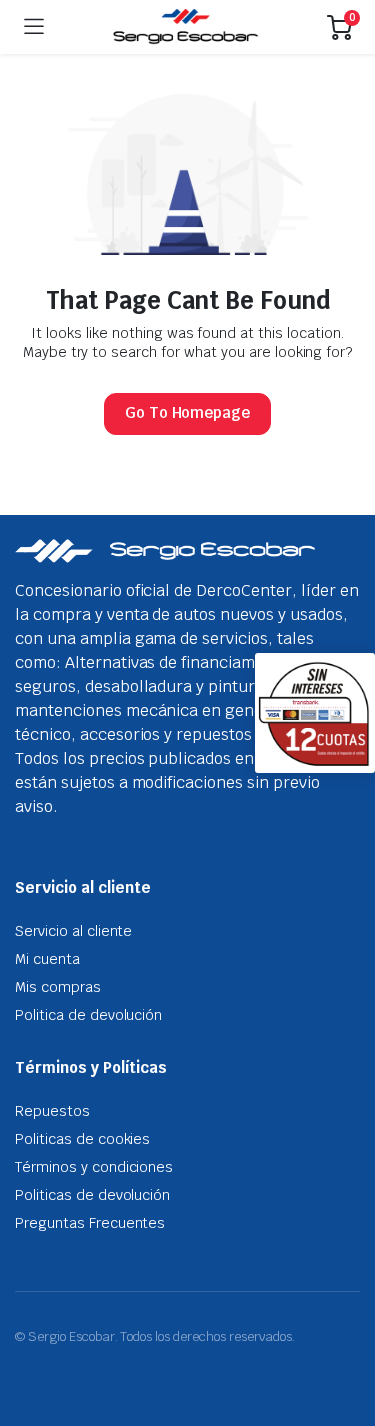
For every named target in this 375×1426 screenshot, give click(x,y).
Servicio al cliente (73, 931)
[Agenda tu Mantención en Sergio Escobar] (185, 27)
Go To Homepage (188, 412)
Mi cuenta (47, 959)
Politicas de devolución (92, 1195)
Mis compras (58, 987)
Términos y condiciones (94, 1167)
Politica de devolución (88, 1015)
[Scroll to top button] (343, 1336)
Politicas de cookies (82, 1139)
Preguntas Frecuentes (90, 1223)
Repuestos (52, 1111)
